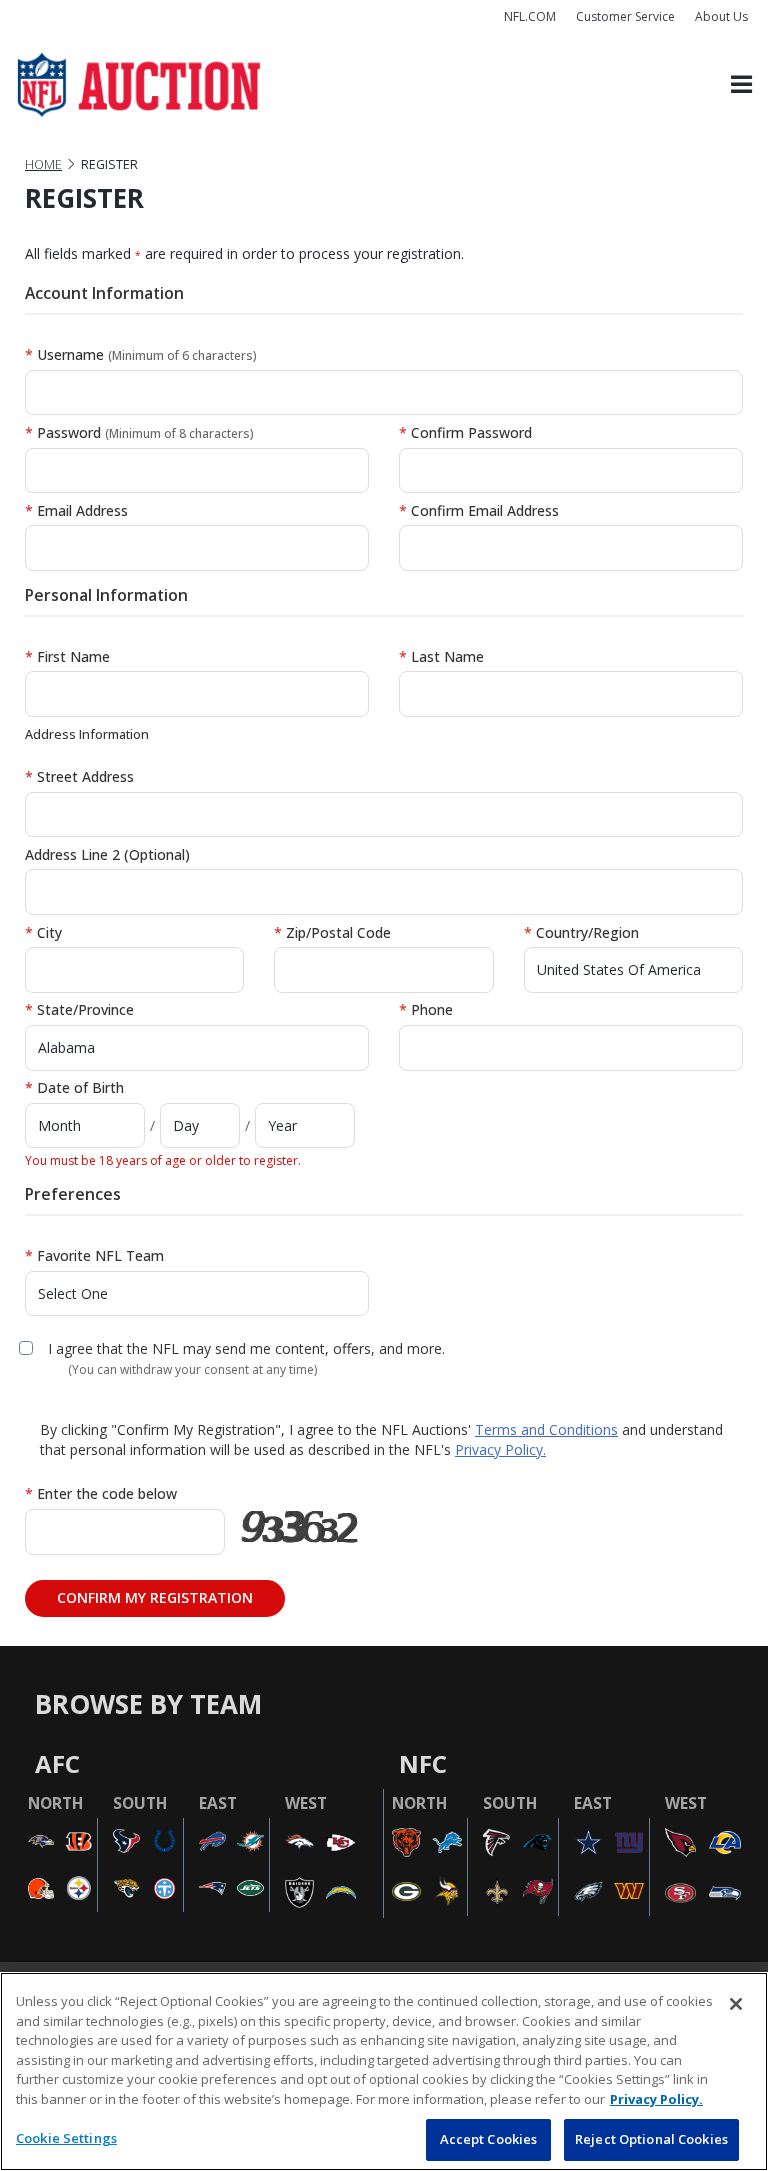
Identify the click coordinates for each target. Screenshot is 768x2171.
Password (139, 432)
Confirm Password (465, 432)
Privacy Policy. (500, 1449)
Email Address (76, 510)
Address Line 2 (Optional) (107, 854)
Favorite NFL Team (94, 1255)
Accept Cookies (489, 2139)
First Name (67, 656)
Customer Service (625, 16)
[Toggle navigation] (741, 85)
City (43, 932)
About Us (721, 16)
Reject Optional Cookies (651, 2139)
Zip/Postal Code (332, 932)
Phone (426, 1009)
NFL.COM (530, 16)
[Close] (736, 2004)
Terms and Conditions (546, 1429)
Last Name (441, 656)
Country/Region (581, 932)
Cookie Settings (66, 2138)
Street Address (79, 776)
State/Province (79, 1009)
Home (43, 164)
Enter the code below (101, 1493)
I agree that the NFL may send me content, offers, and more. (246, 1348)
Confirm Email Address (479, 510)
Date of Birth (74, 1087)
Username (141, 354)
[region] (384, 2071)
